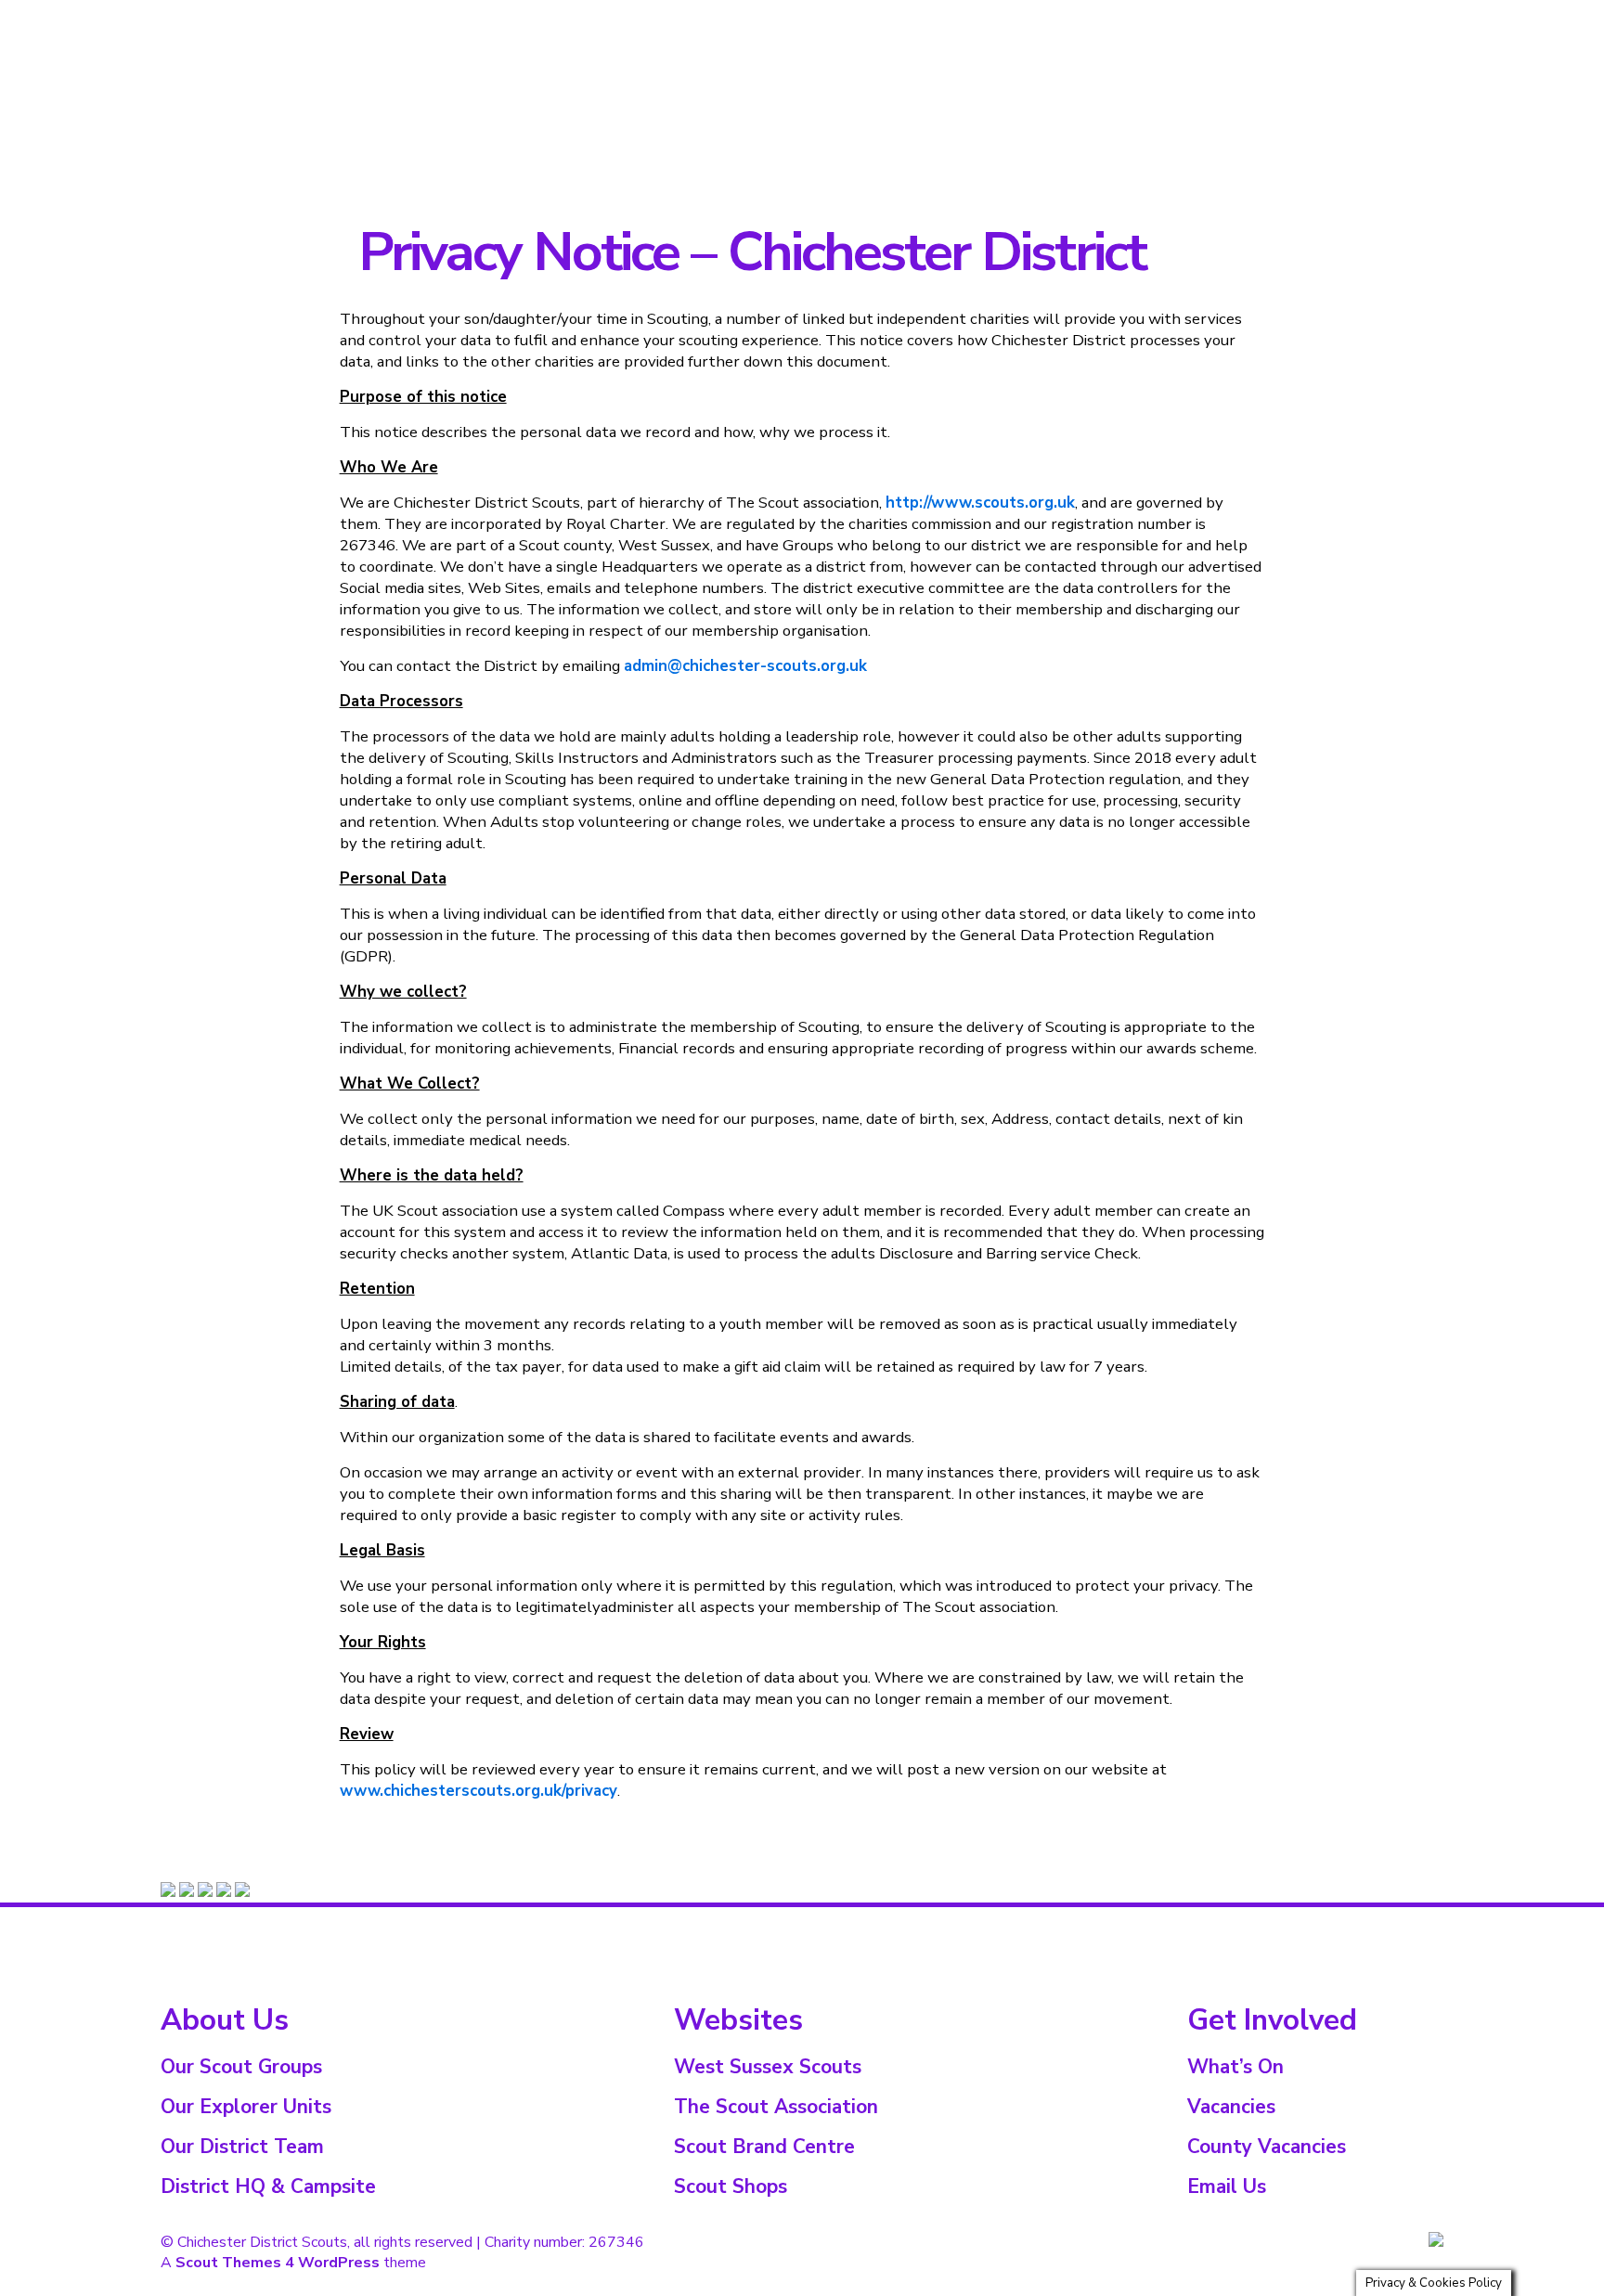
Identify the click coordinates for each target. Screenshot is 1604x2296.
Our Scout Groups (241, 2067)
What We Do (1229, 13)
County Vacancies (1267, 2147)
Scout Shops (731, 2186)
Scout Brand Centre (764, 2147)
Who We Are (1138, 13)
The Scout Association (776, 2107)
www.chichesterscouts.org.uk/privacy (479, 1791)
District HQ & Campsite (268, 2186)
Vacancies (1231, 2107)
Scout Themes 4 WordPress (278, 2263)
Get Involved (1399, 13)
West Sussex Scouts (768, 2067)
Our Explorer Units (246, 2107)
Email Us (1227, 2186)
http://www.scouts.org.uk (980, 503)
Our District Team (242, 2147)
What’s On (1315, 13)
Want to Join (1047, 13)
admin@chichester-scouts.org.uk (745, 666)
